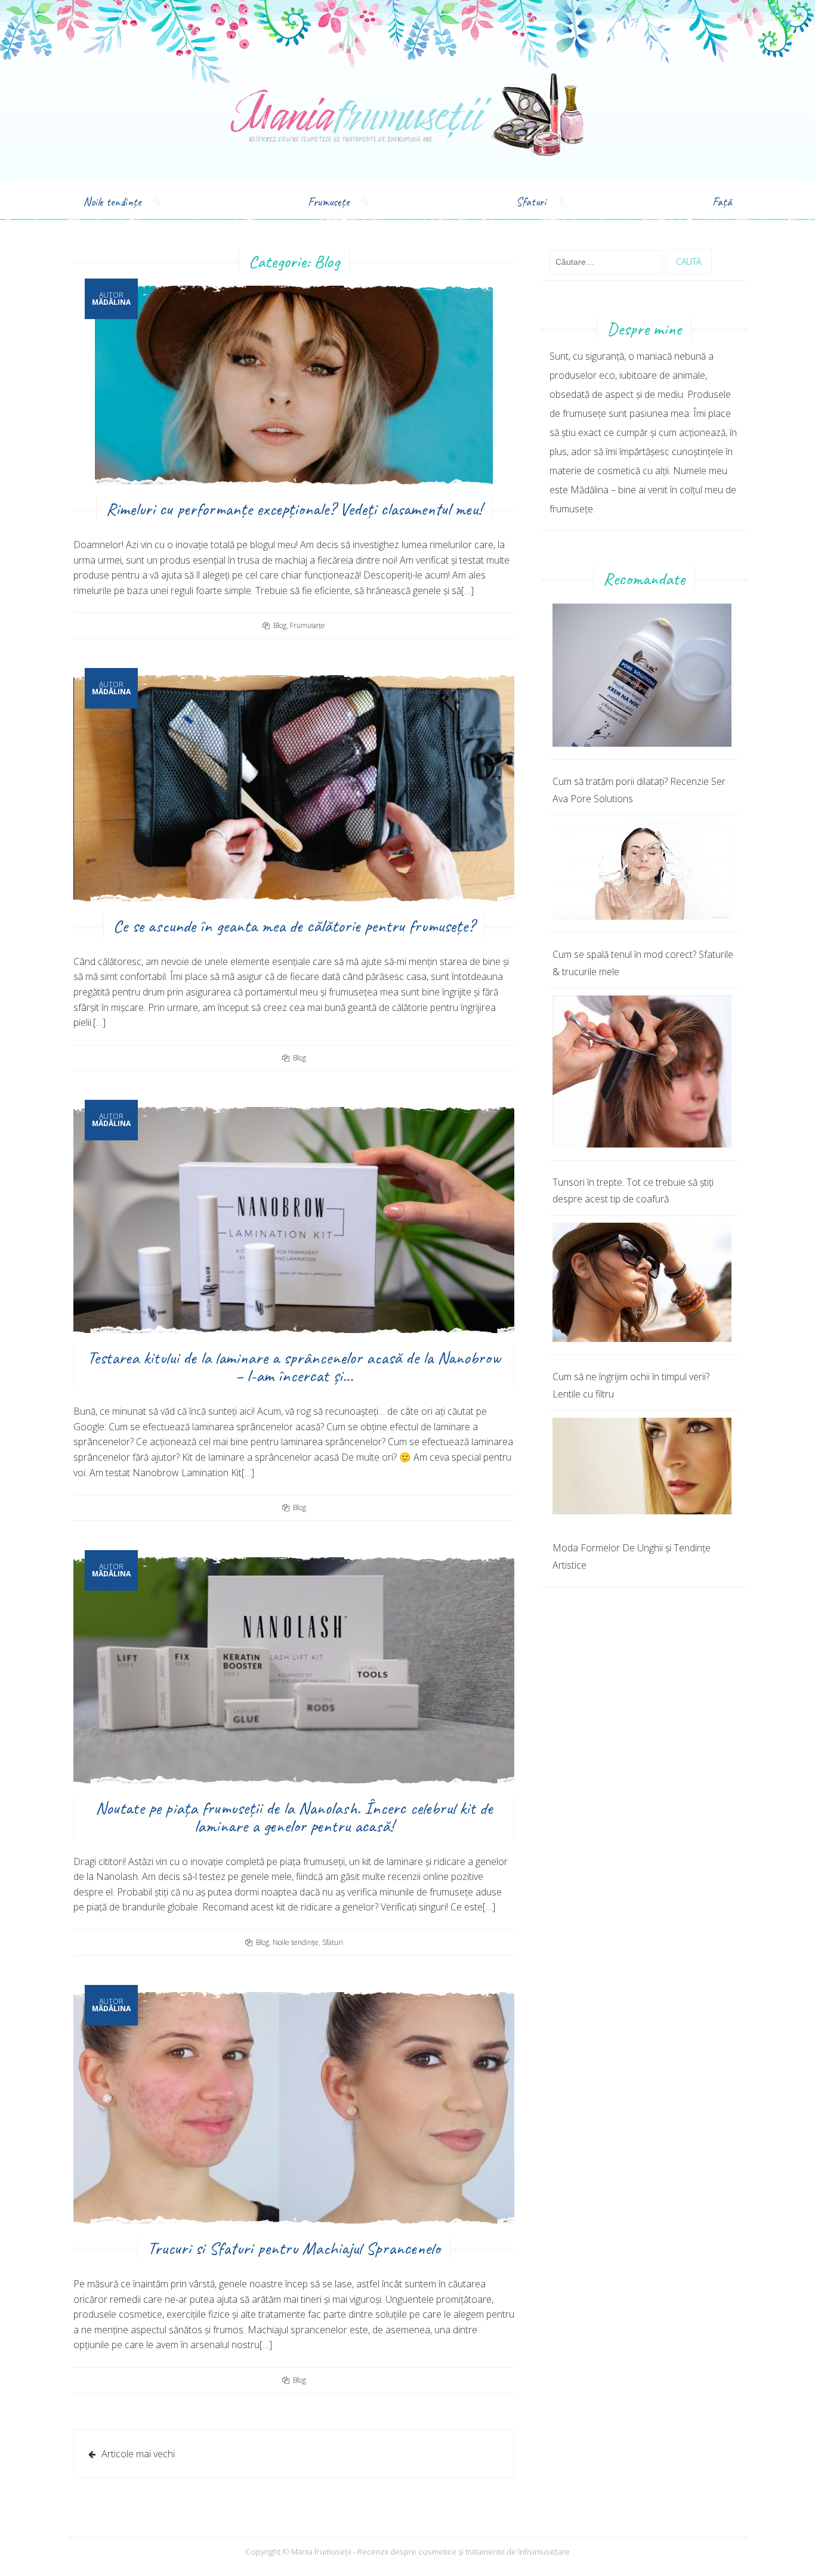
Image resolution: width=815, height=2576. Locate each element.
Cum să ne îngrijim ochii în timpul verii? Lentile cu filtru (631, 1385)
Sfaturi (531, 202)
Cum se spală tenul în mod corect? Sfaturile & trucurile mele (643, 963)
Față (722, 202)
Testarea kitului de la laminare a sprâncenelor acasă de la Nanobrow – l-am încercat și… (294, 1366)
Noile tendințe (112, 202)
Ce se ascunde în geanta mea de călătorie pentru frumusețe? (294, 926)
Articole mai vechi (138, 2454)
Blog (280, 625)
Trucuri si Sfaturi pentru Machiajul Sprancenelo (294, 2248)
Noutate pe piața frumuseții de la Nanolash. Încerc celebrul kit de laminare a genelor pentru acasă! (294, 1817)
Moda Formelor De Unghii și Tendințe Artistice (632, 1556)
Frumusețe (329, 202)
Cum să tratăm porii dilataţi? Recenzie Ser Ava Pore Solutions (639, 790)
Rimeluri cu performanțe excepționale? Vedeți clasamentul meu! (294, 509)
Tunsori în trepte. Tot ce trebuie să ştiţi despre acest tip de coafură (633, 1191)
